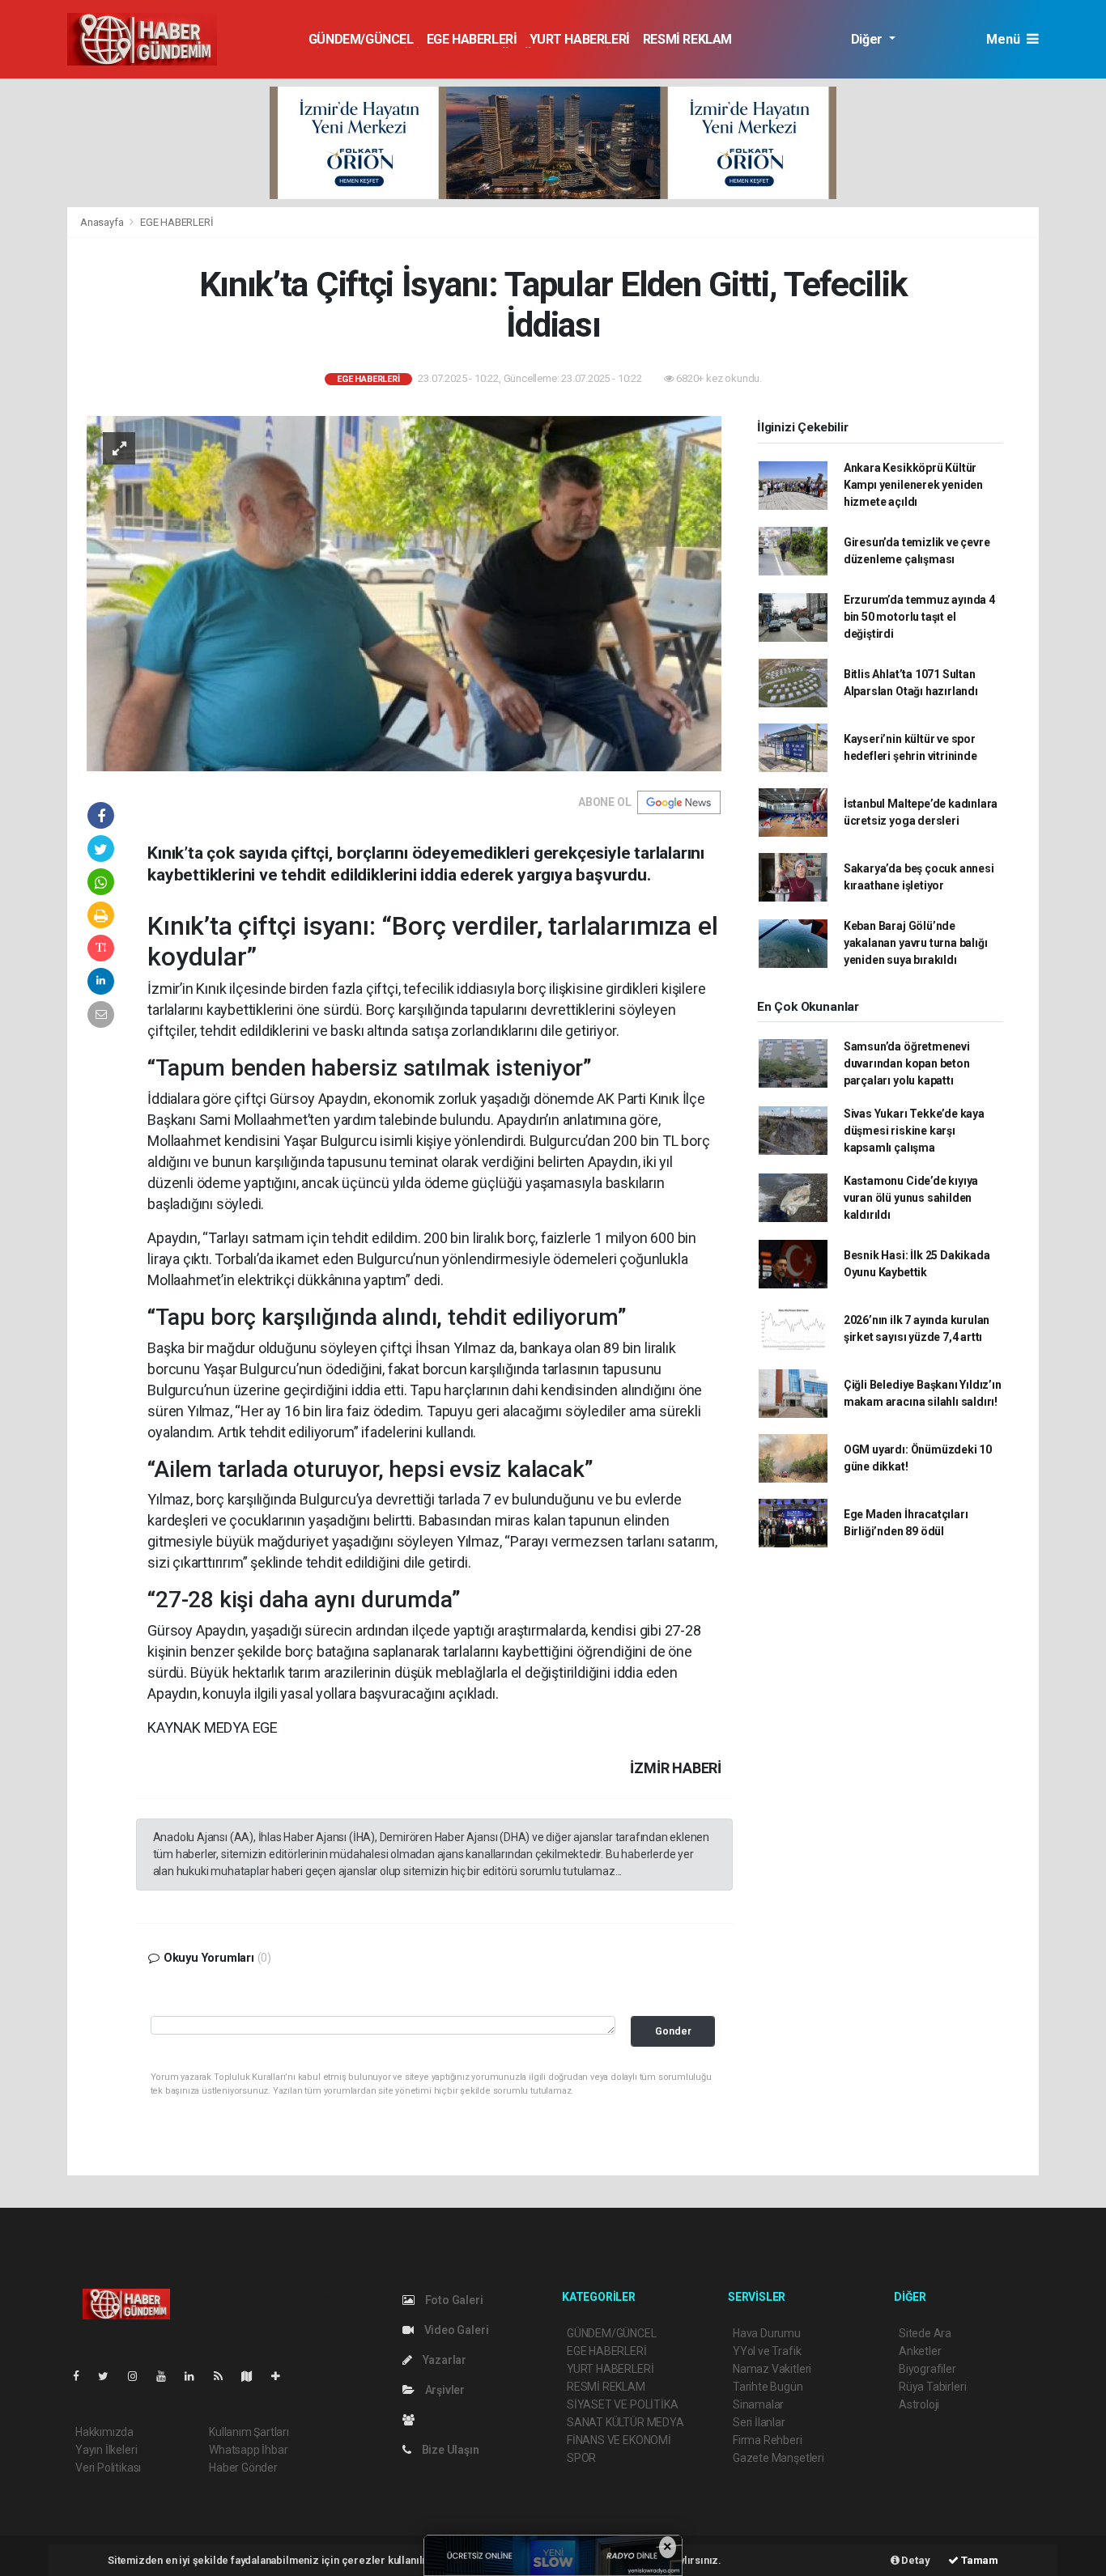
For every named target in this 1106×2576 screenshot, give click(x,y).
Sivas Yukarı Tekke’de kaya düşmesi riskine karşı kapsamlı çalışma (914, 1131)
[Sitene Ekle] (282, 2376)
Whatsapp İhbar (248, 2450)
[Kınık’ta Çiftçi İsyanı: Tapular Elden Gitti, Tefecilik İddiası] (404, 592)
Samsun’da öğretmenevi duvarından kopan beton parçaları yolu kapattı (907, 1063)
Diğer (868, 39)
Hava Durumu (767, 2333)
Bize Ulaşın (449, 2450)
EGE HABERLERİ (472, 39)
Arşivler (444, 2390)
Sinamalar (758, 2404)
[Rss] (225, 2376)
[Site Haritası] (253, 2376)
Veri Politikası (108, 2468)
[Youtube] (168, 2376)
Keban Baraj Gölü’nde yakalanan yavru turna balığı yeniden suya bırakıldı (916, 943)
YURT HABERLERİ (579, 39)
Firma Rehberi (768, 2440)
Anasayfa (103, 222)
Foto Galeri (453, 2300)
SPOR (581, 2458)
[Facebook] (83, 2376)
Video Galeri (455, 2330)
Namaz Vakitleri (772, 2369)
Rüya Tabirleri (932, 2387)
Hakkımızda (104, 2432)
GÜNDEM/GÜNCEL (361, 39)
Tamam (978, 2560)
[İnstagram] (139, 2376)
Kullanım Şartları (249, 2432)
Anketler (920, 2351)
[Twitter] (110, 2376)
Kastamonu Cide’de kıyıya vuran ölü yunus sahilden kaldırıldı (911, 1198)
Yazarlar (443, 2360)
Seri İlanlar (759, 2422)
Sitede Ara (925, 2333)
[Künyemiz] (413, 2420)
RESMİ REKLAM (687, 39)
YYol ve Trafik (767, 2351)
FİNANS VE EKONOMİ (619, 2440)
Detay (915, 2560)
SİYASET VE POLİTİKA (622, 2404)
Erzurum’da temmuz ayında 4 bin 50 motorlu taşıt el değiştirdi (919, 617)
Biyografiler (927, 2369)
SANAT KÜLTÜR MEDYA (625, 2422)
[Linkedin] (196, 2376)
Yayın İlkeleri (106, 2450)
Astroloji (919, 2404)
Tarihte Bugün (768, 2387)
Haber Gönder (243, 2468)
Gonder (673, 2031)
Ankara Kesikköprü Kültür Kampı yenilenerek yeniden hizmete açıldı (913, 485)
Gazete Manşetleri (778, 2458)
